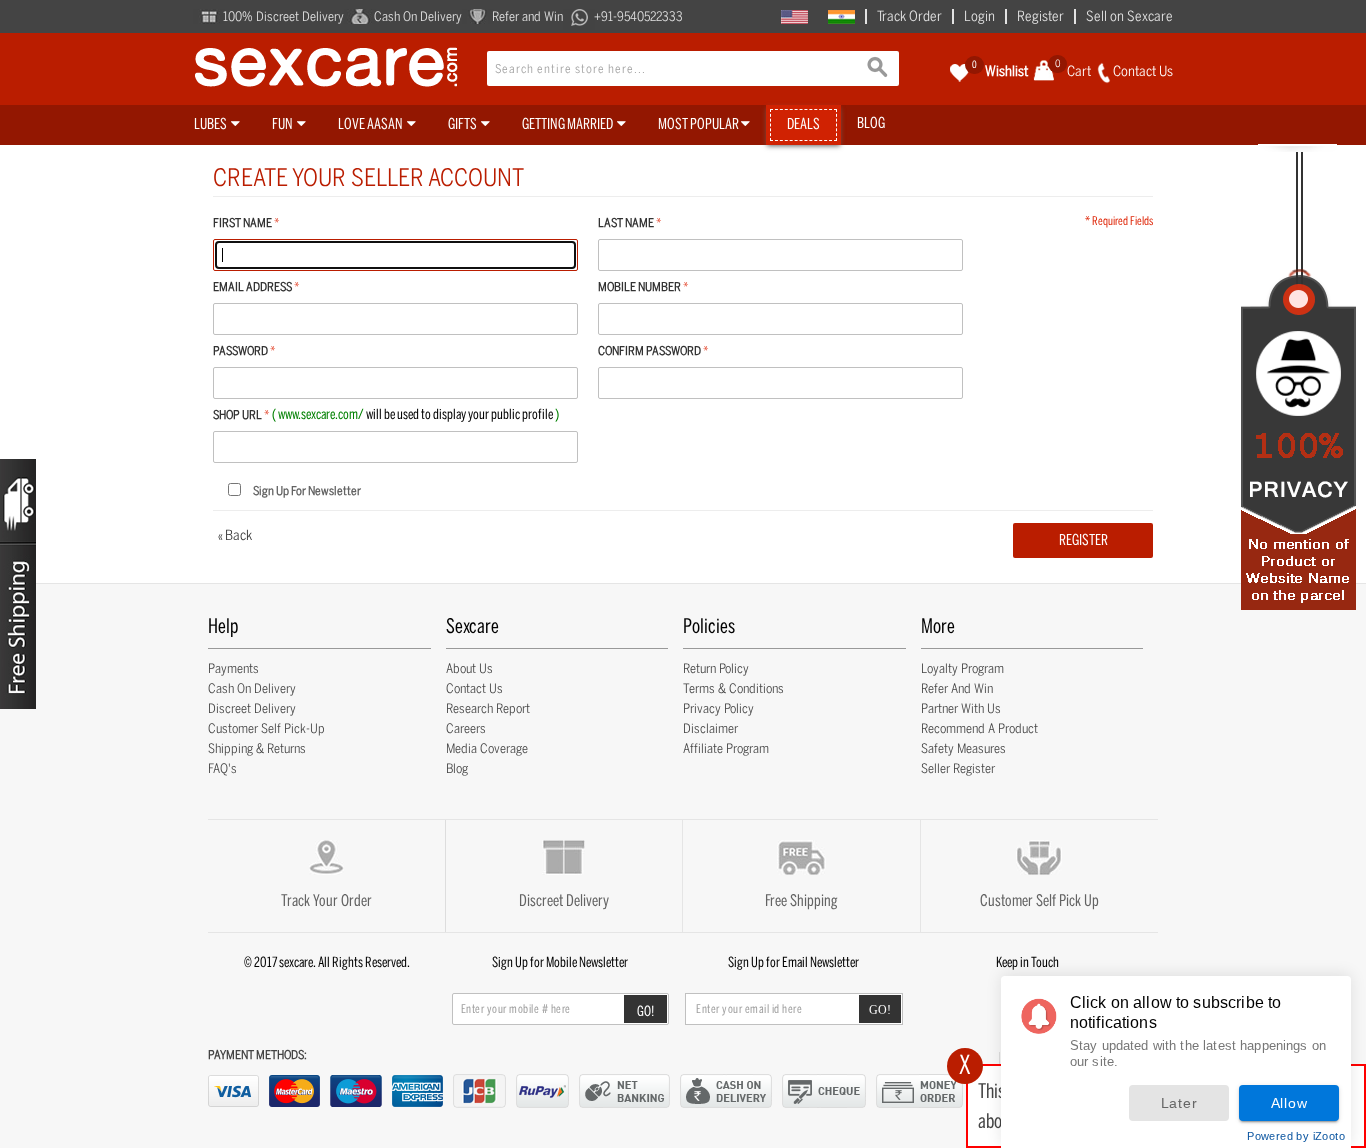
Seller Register (958, 768)
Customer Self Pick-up (266, 728)
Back (235, 535)
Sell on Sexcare (1129, 16)
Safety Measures (963, 748)
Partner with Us (961, 708)
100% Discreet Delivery (283, 16)
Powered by (1296, 1136)
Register (1040, 16)
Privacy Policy (718, 708)
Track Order (909, 16)
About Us (469, 668)
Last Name (626, 223)
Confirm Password (649, 351)
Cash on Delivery (252, 688)
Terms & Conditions (733, 688)
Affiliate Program (726, 748)
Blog (457, 768)
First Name (242, 223)
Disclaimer (710, 728)
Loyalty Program (962, 668)
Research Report (488, 708)
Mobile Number (639, 287)
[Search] (879, 70)
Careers (466, 728)
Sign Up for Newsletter (307, 491)
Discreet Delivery (252, 708)
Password (240, 351)
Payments (233, 668)
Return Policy (716, 668)
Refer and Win (527, 16)
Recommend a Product (979, 728)
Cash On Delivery (418, 16)
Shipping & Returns (257, 748)
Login (979, 16)
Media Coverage (487, 748)
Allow (1289, 1103)
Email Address (252, 287)
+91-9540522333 (638, 16)
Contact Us (474, 688)
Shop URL (237, 415)
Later (1179, 1103)
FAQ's (222, 768)
